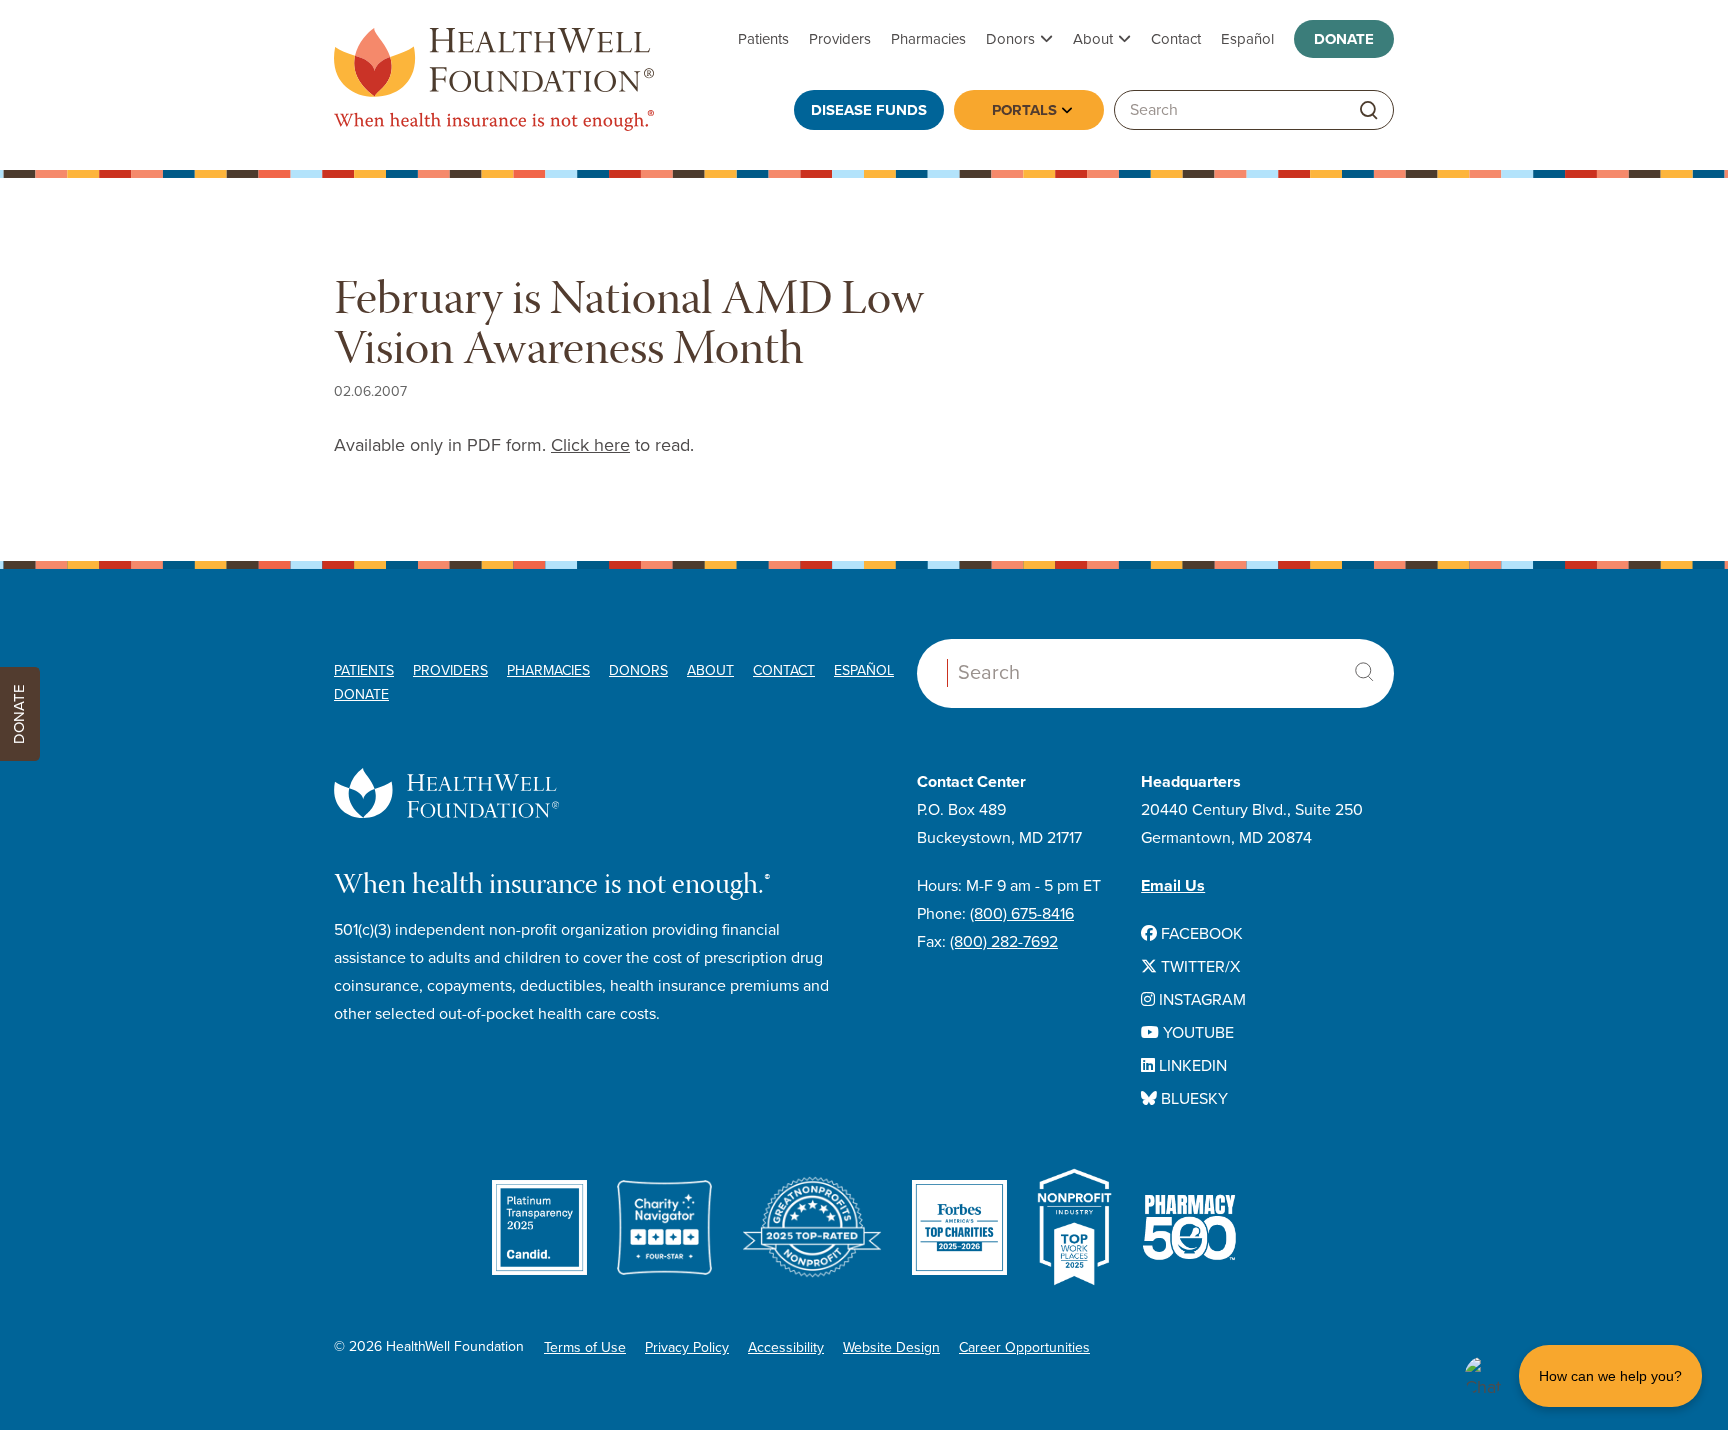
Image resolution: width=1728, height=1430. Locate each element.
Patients (763, 39)
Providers (840, 39)
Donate (1344, 39)
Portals (1024, 110)
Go (1369, 110)
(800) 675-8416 (1022, 914)
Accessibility (786, 1347)
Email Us (1173, 886)
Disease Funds (869, 110)
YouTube (1196, 1033)
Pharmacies (928, 39)
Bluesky (1192, 1099)
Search (1364, 672)
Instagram (1200, 1000)
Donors (1010, 39)
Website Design (891, 1347)
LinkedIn (1191, 1066)
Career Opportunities (1024, 1347)
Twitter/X (1198, 967)
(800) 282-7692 (1004, 942)
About (1093, 39)
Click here (590, 445)
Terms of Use (585, 1347)
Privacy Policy (687, 1347)
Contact (1176, 39)
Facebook (1200, 934)
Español (1247, 39)
